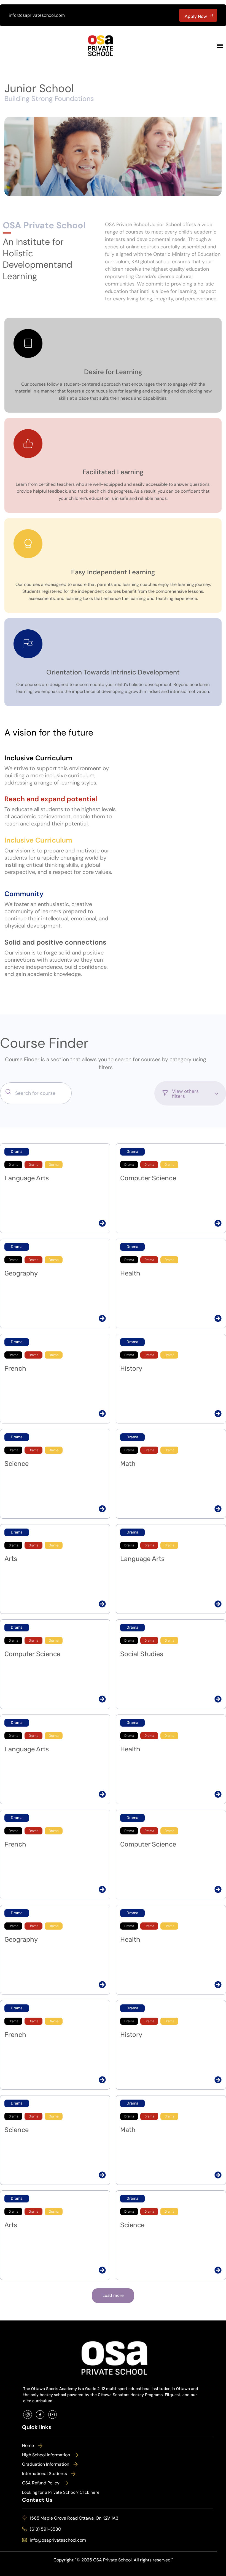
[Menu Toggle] (220, 46)
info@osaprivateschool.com (37, 15)
